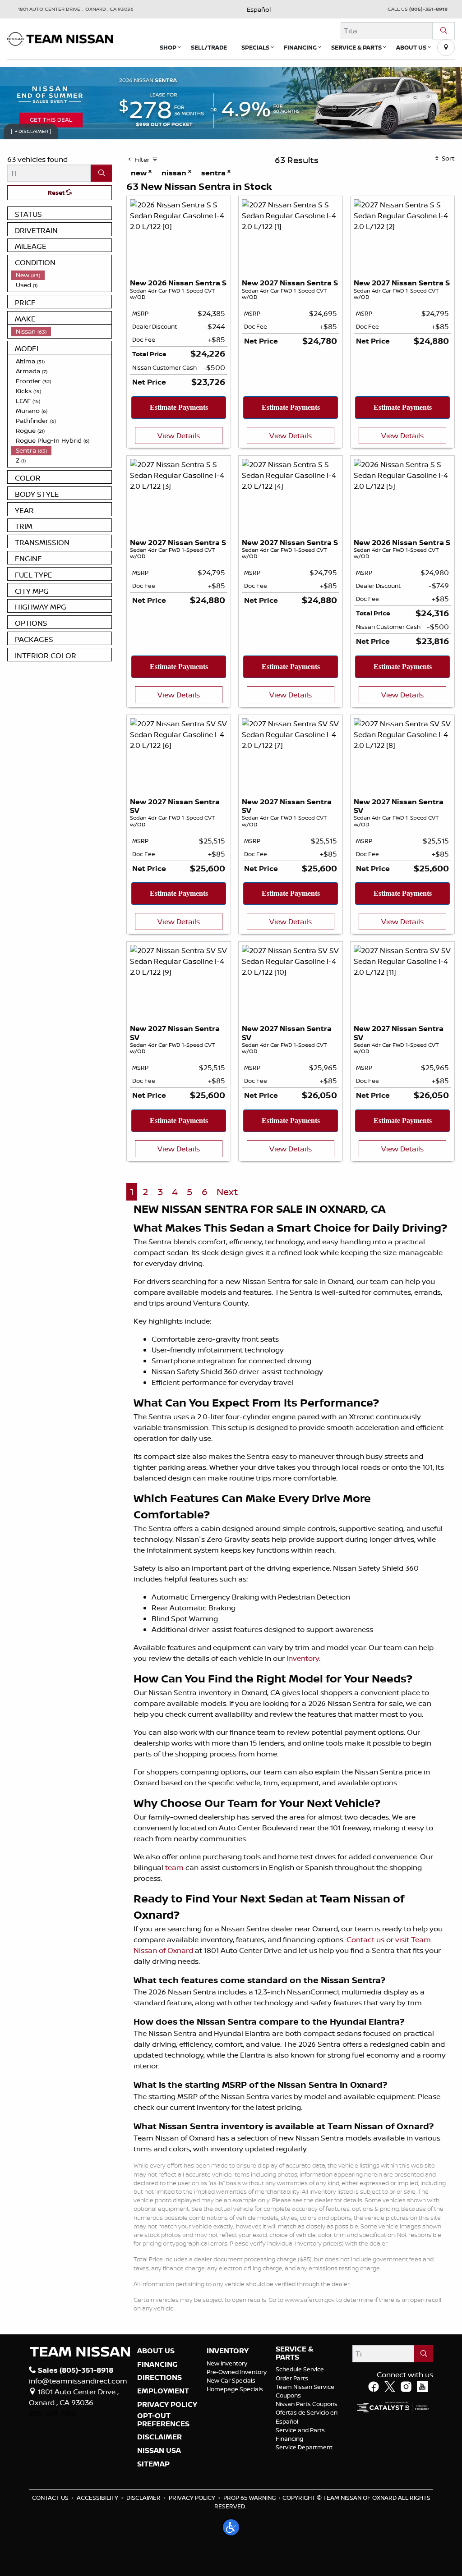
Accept (231, 1311)
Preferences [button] (263, 1290)
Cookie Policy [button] (300, 1281)
